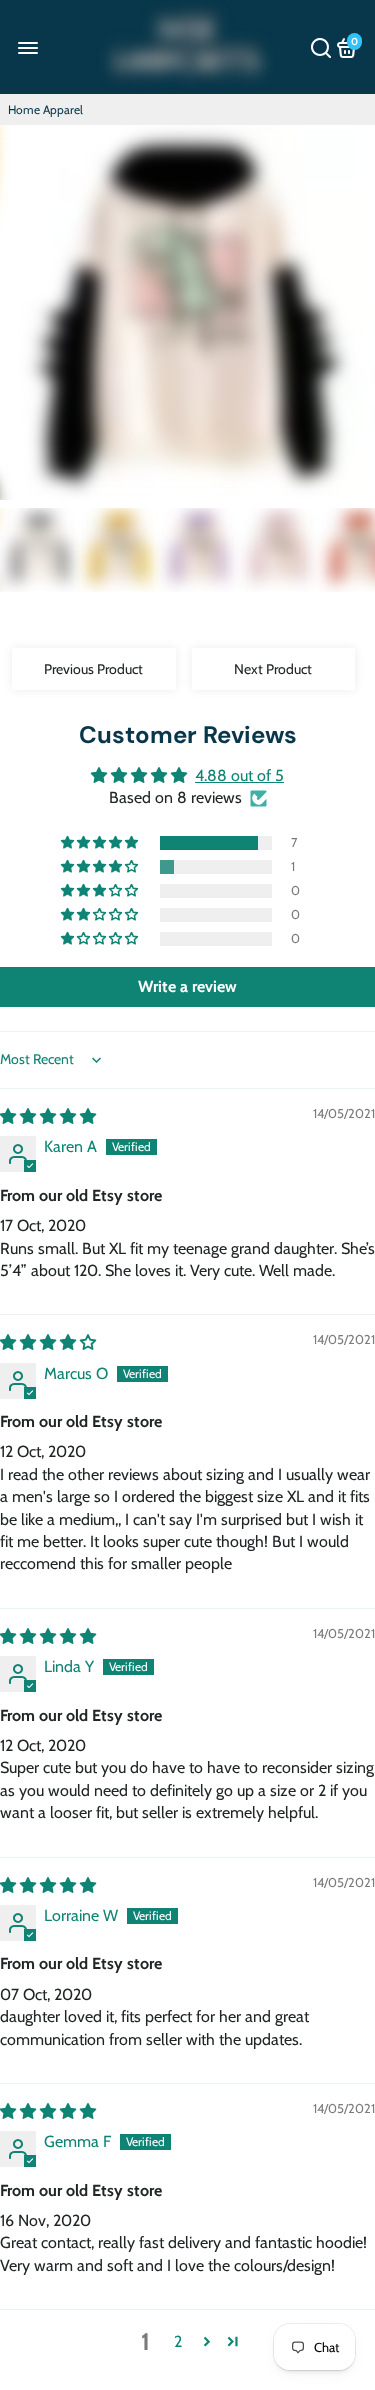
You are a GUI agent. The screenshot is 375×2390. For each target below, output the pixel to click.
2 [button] (178, 2341)
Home (24, 109)
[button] (101, 843)
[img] (48, 1116)
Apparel (63, 109)
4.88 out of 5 (239, 775)
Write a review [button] (187, 986)
